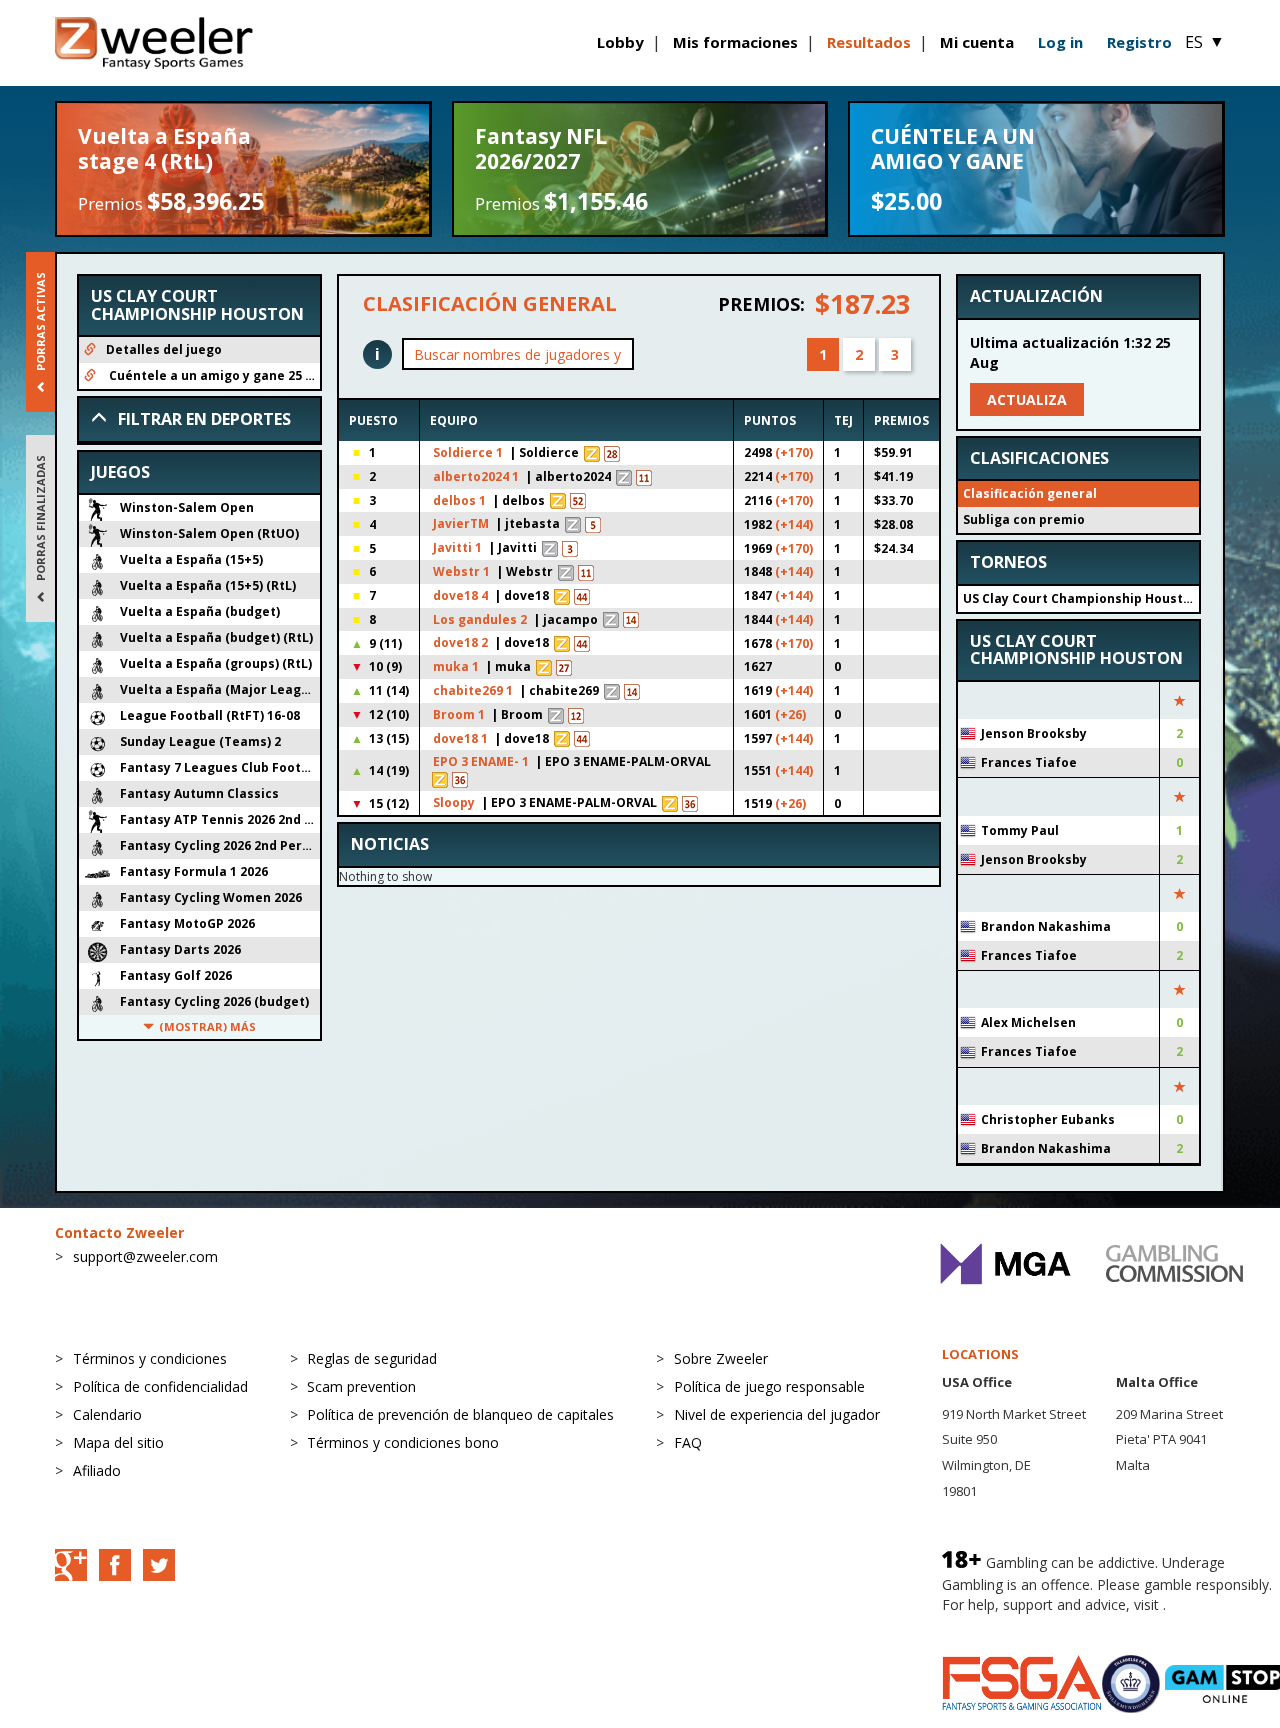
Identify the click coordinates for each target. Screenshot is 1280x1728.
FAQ (688, 1442)
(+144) (794, 524)
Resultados (869, 42)
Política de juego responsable (769, 1386)
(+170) (794, 452)
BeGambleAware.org (1009, 1624)
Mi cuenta (977, 42)
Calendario (107, 1414)
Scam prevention (361, 1386)
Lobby (620, 42)
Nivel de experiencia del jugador (777, 1414)
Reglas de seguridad (372, 1358)
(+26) (790, 714)
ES (1205, 42)
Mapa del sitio (118, 1442)
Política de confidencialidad (160, 1386)
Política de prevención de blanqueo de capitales (460, 1414)
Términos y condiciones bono (403, 1442)
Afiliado (97, 1470)
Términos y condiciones (150, 1358)
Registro (1139, 42)
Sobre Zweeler (721, 1358)
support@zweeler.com (145, 1256)
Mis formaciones (735, 42)
